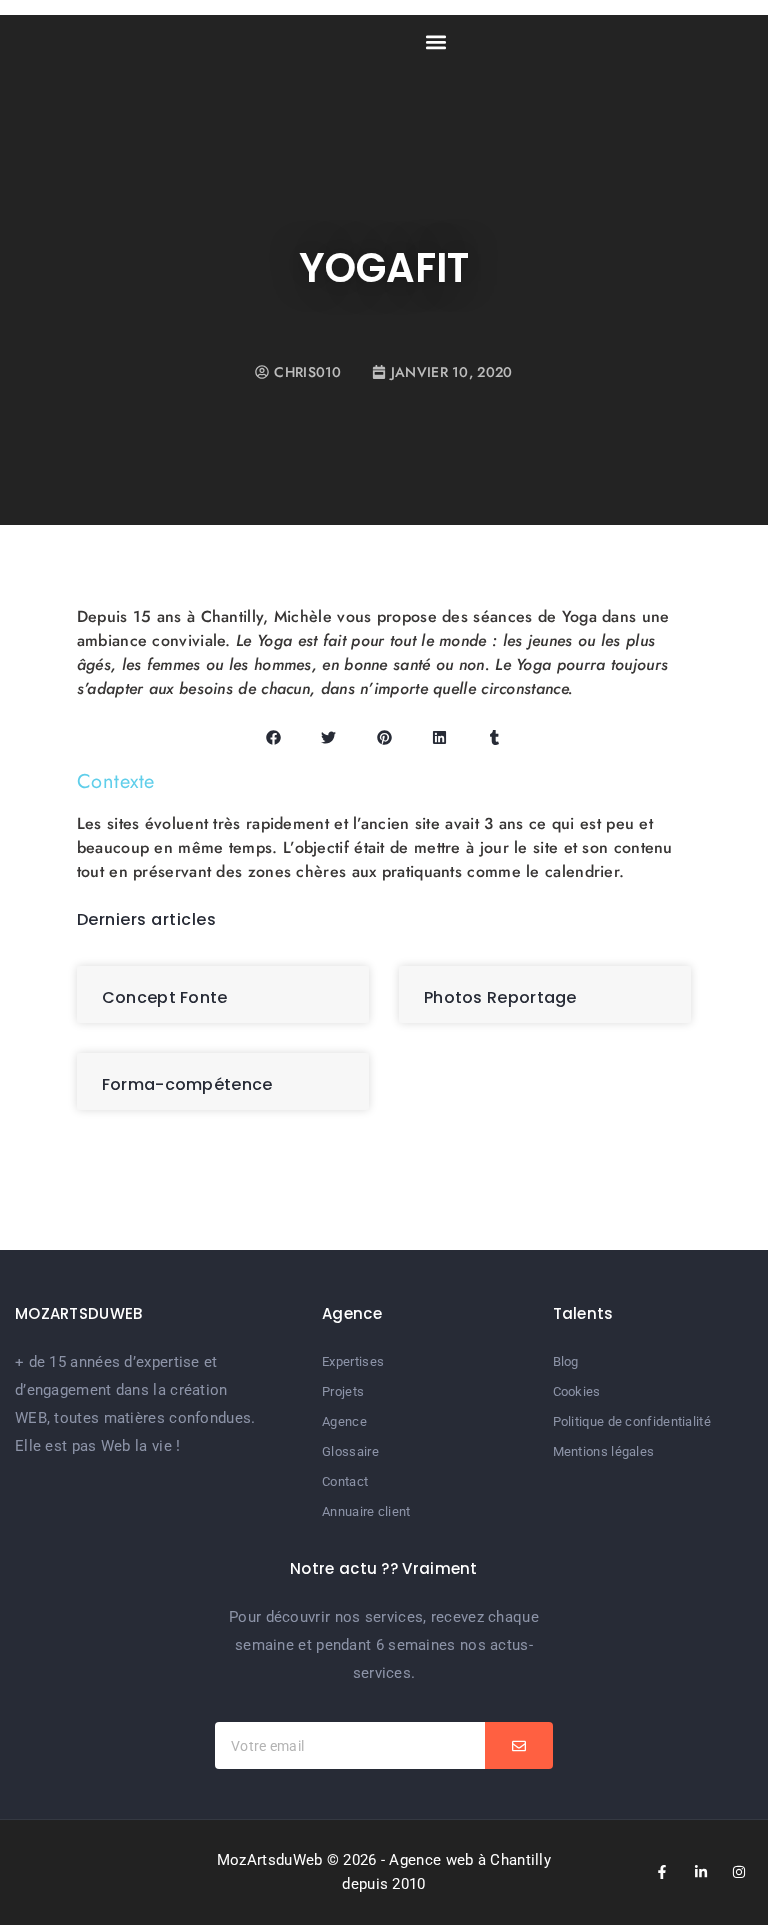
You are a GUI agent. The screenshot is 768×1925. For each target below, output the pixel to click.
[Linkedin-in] (701, 1872)
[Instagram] (739, 1872)
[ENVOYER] (519, 1745)
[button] (435, 41)
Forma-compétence (187, 1084)
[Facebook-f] (662, 1872)
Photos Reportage (500, 997)
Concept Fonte (165, 997)
